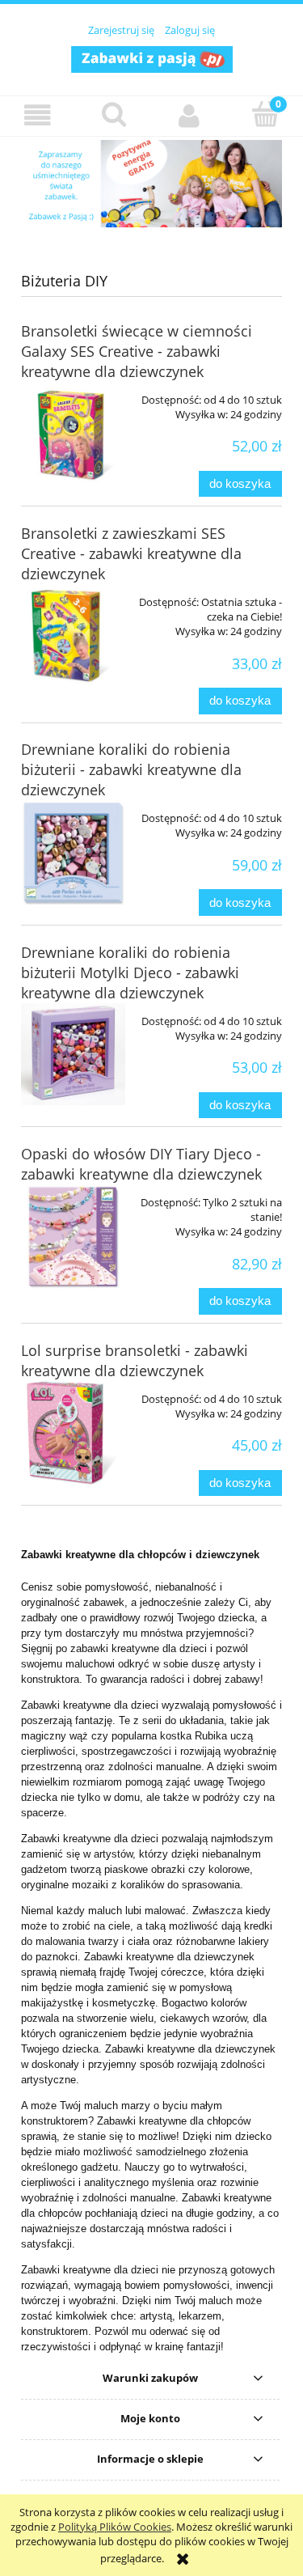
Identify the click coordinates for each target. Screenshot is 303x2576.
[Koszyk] (265, 114)
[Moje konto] (190, 115)
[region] (151, 184)
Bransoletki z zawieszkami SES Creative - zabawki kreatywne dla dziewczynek (131, 553)
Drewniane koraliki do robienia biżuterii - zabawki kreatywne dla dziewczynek (131, 769)
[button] (38, 115)
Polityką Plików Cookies (115, 2527)
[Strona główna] (152, 57)
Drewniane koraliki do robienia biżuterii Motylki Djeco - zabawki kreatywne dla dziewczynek (130, 972)
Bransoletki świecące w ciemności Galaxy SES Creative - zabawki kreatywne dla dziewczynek (137, 351)
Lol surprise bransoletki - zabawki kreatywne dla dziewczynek (135, 1360)
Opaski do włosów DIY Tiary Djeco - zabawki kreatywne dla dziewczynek (141, 1164)
